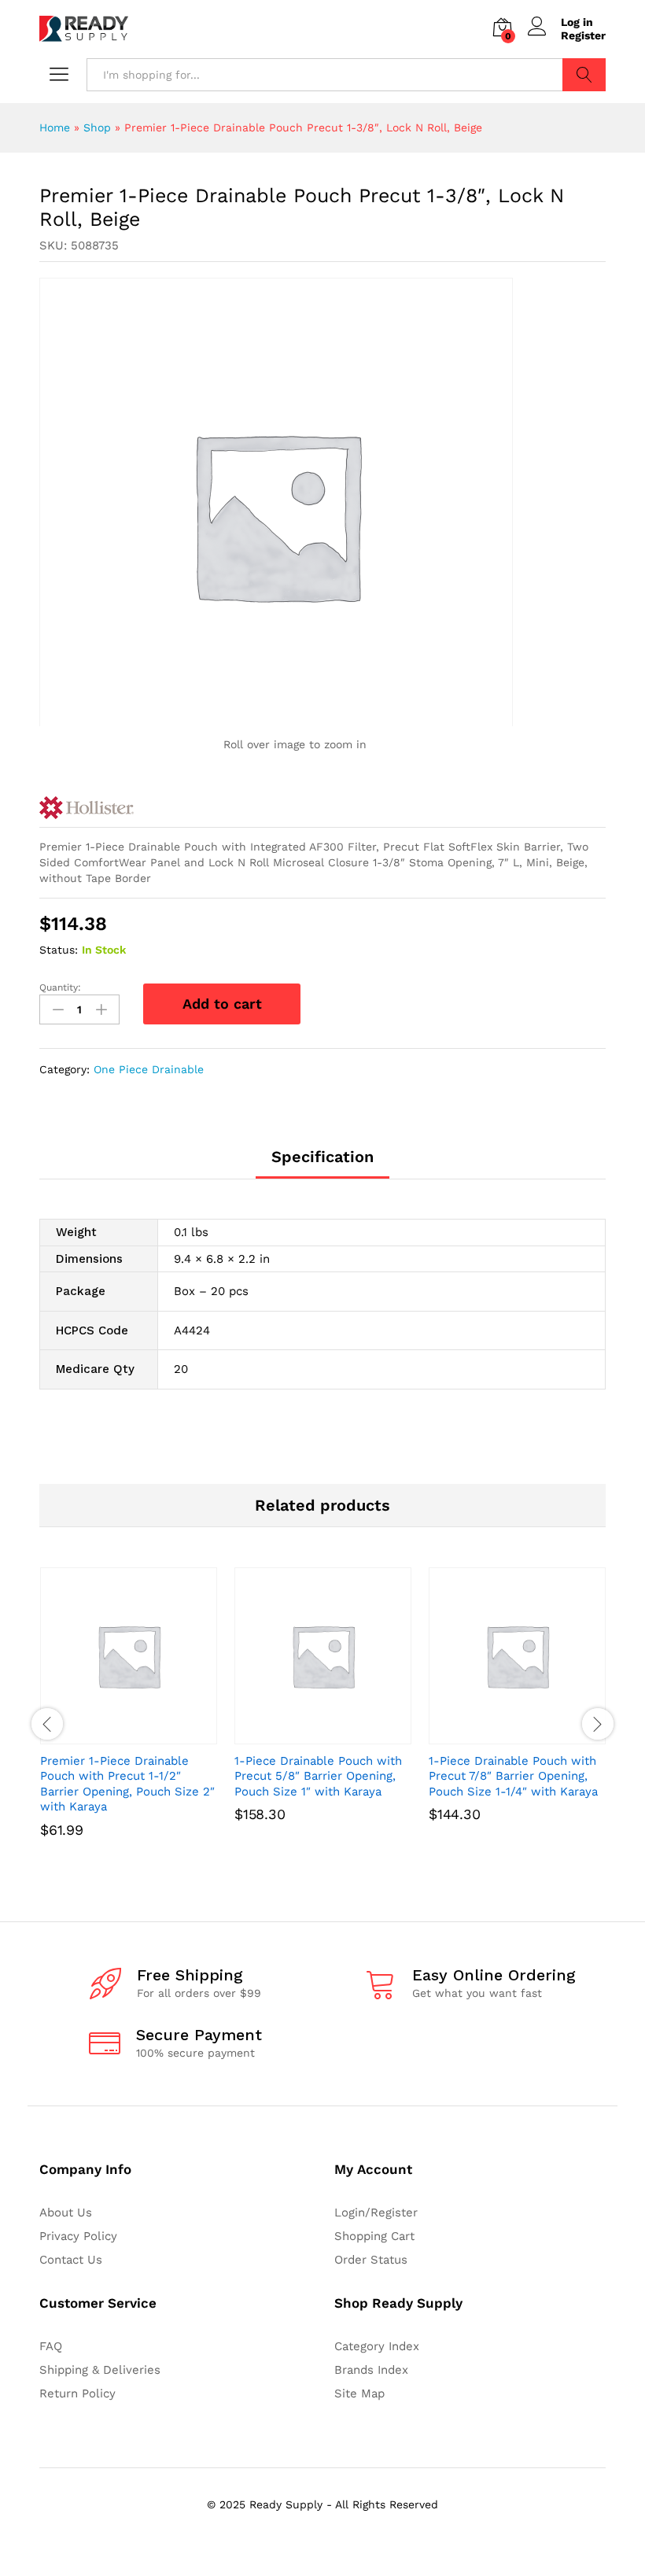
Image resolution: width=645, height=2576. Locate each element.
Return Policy (77, 2393)
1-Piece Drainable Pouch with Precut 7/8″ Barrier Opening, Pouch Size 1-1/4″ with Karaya (513, 1776)
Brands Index (371, 2370)
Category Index (377, 2346)
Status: (59, 950)
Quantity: (60, 987)
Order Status (371, 2260)
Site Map (359, 2393)
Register (583, 35)
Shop (97, 127)
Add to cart (222, 1004)
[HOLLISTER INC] (87, 808)
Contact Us (71, 2260)
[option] (129, 1724)
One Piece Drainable (149, 1069)
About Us (66, 2212)
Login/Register (376, 2212)
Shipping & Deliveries (100, 2370)
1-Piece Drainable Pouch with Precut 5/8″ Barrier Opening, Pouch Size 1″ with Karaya (318, 1776)
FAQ (51, 2346)
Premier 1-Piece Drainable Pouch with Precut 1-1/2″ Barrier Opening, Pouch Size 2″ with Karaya (127, 1784)
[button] (111, 1735)
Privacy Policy (78, 2236)
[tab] (322, 1164)
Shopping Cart (374, 2236)
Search (584, 75)
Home (55, 127)
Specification (322, 1157)
